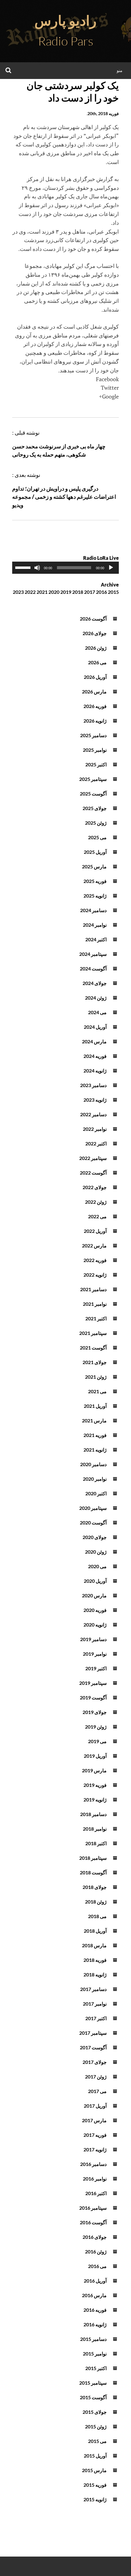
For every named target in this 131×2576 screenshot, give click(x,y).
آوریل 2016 (95, 2281)
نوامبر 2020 (95, 1479)
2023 (18, 592)
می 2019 (97, 1741)
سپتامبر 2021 (93, 1333)
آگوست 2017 (93, 2047)
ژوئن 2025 (96, 823)
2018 (78, 592)
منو (120, 70)
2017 (90, 592)
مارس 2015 (94, 2470)
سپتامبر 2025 (93, 779)
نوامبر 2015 (95, 2354)
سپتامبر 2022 (93, 1158)
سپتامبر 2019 (93, 1683)
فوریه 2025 (95, 881)
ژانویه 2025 (95, 896)
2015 (113, 592)
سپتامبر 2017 (93, 2033)
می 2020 (97, 1566)
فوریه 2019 (95, 1785)
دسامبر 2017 (93, 1989)
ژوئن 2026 (96, 648)
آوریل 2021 (95, 1406)
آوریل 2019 (95, 1756)
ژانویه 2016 (95, 2324)
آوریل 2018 (95, 1931)
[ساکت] (37, 568)
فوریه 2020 (95, 1610)
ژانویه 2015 (95, 2499)
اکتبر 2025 (96, 764)
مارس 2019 (94, 1770)
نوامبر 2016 (95, 2179)
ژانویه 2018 (95, 1974)
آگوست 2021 (93, 1348)
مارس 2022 (94, 1245)
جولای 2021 (95, 1362)
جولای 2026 (95, 633)
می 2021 (97, 1391)
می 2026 (97, 662)
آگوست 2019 (93, 1697)
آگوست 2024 (93, 968)
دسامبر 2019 (93, 1639)
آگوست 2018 (93, 1872)
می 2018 (97, 1916)
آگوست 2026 (93, 619)
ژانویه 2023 (95, 1100)
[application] (65, 568)
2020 (54, 592)
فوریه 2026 (95, 706)
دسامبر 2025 (93, 735)
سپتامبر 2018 (93, 1858)
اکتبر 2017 (96, 2018)
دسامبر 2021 (93, 1289)
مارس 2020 (94, 1595)
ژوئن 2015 (96, 2426)
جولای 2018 (95, 1887)
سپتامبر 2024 (93, 954)
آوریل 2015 (95, 2456)
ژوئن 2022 (96, 1202)
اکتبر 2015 (96, 2368)
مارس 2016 (94, 2295)
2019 (66, 592)
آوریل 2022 (95, 1231)
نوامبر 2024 (95, 925)
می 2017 (97, 2091)
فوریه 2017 (95, 2135)
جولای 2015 (95, 2412)
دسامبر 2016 (93, 2164)
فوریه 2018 (95, 1960)
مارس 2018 (94, 1945)
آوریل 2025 (95, 852)
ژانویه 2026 (95, 721)
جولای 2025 (95, 808)
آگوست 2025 (93, 794)
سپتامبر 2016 (93, 2208)
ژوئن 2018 (96, 1902)
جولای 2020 (95, 1537)
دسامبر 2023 (93, 1085)
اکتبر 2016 (96, 2193)
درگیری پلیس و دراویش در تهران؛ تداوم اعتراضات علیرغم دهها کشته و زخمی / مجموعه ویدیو (64, 497)
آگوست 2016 (93, 2222)
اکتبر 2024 (96, 939)
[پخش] (111, 568)
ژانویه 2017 (95, 2149)
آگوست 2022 (93, 1173)
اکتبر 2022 (96, 1143)
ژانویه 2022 (95, 1275)
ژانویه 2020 (95, 1625)
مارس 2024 (94, 1041)
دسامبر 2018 (93, 1814)
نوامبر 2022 (95, 1129)
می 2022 (97, 1216)
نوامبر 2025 (95, 750)
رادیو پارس (65, 20)
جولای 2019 (95, 1712)
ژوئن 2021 (96, 1377)
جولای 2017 (95, 2062)
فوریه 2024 (95, 1056)
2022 (30, 592)
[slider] (24, 567)
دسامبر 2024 (93, 910)
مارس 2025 (94, 866)
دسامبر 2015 (93, 2339)
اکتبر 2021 (96, 1318)
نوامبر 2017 (95, 2004)
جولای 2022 (95, 1187)
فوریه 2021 (95, 1435)
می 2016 (97, 2266)
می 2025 (97, 837)
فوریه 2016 (95, 2310)
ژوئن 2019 (96, 1727)
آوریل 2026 (95, 677)
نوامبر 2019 (95, 1654)
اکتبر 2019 (96, 1668)
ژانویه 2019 (95, 1799)
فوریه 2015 (95, 2485)
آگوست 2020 (93, 1522)
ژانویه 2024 (95, 1071)
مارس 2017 (94, 2120)
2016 (101, 592)
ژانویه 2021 (95, 1450)
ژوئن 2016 (96, 2251)
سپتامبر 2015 (93, 2383)
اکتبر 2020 (96, 1493)
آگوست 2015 (93, 2397)
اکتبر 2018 (96, 1843)
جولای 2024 (95, 983)
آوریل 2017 (95, 2106)
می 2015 (97, 2441)
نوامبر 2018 (95, 1829)
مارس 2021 (94, 1420)
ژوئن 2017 (96, 2077)
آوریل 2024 (95, 1027)
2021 (42, 592)
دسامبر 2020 (93, 1464)
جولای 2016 (95, 2237)
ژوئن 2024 (96, 998)
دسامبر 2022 (93, 1114)
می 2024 (97, 1012)
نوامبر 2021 (95, 1304)
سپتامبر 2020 (93, 1508)
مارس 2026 (94, 691)
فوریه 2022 (95, 1260)
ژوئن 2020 (96, 1552)
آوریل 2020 (95, 1581)
